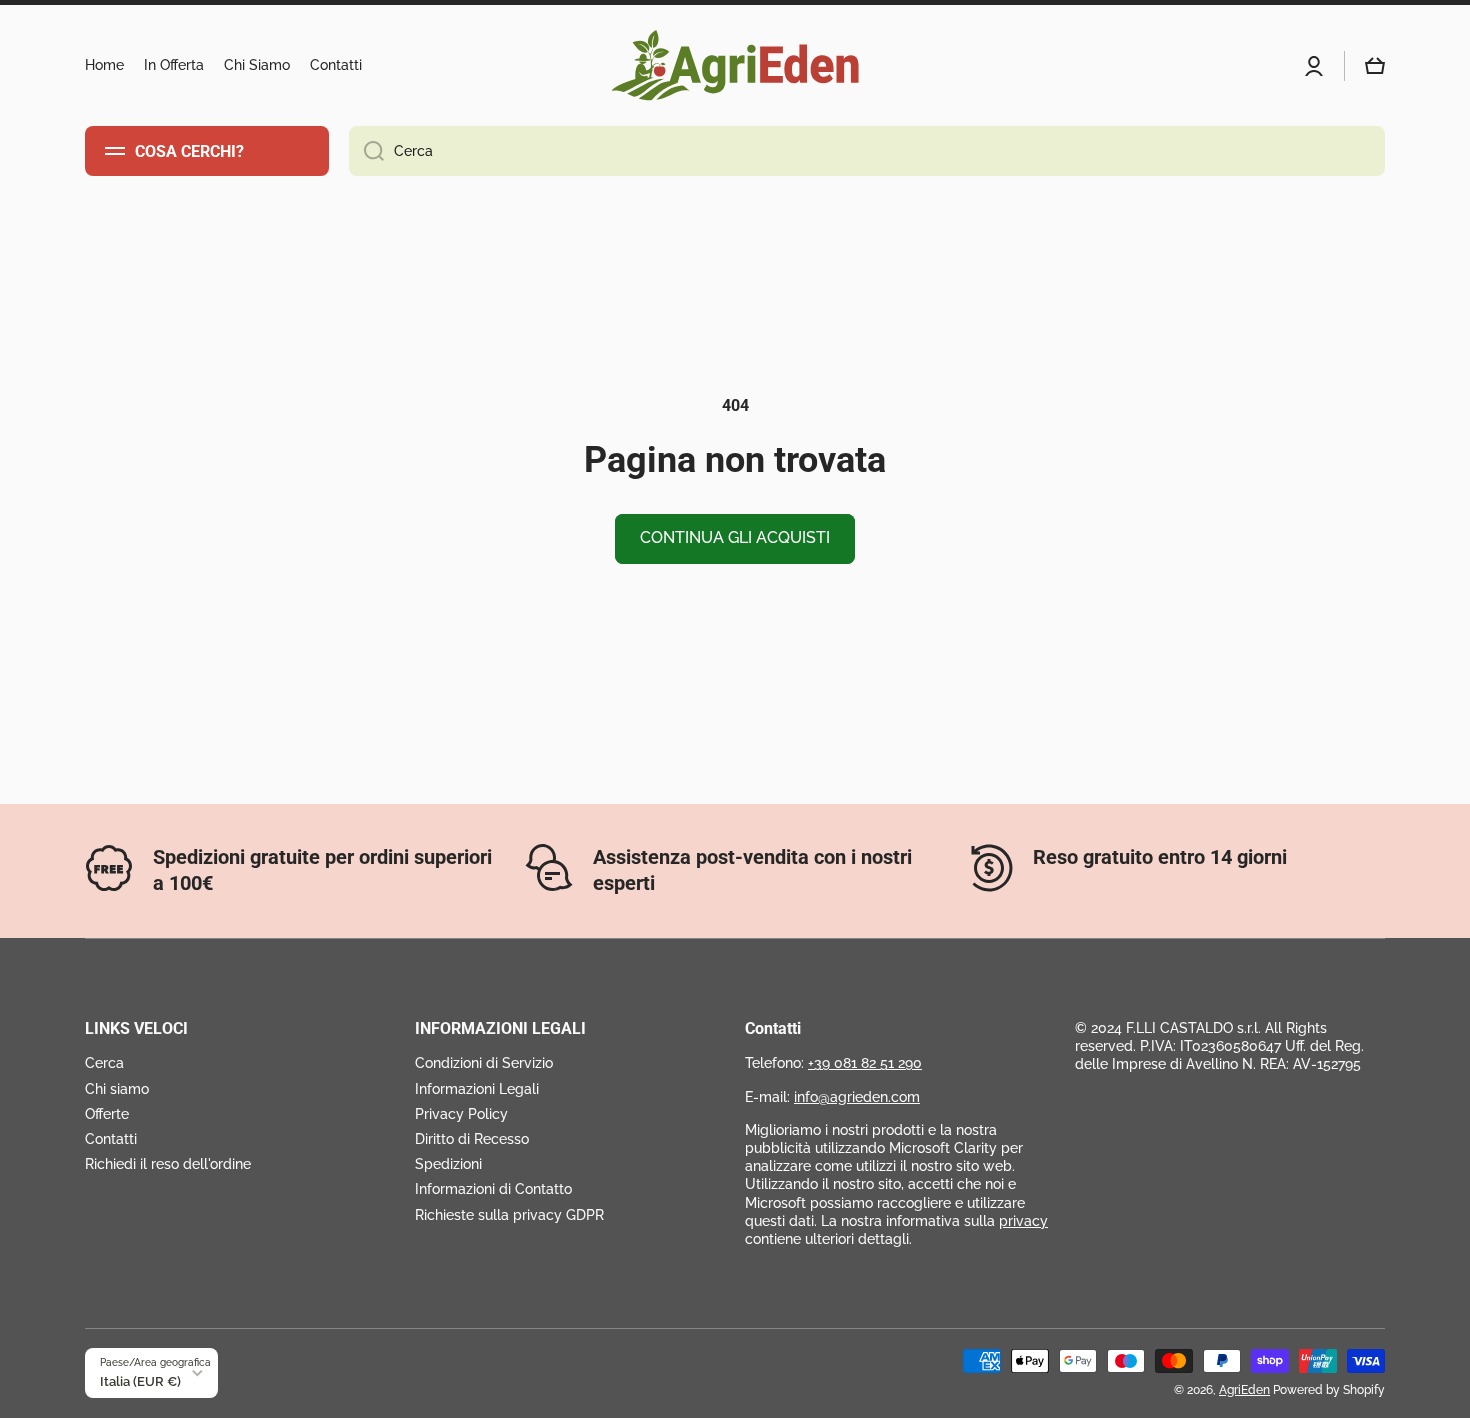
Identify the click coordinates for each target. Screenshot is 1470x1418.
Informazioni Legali (477, 1089)
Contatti (111, 1139)
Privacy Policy (461, 1114)
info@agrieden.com (857, 1097)
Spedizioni (448, 1164)
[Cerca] (366, 151)
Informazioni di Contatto (493, 1189)
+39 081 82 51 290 (865, 1063)
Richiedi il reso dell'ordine (168, 1164)
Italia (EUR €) (140, 1381)
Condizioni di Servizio (484, 1063)
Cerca (104, 1063)
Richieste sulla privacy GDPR (509, 1215)
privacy (1023, 1221)
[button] (1375, 66)
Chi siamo (117, 1089)
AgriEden (1244, 1390)
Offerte (107, 1114)
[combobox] (867, 151)
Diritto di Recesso (472, 1139)
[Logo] (735, 65)
